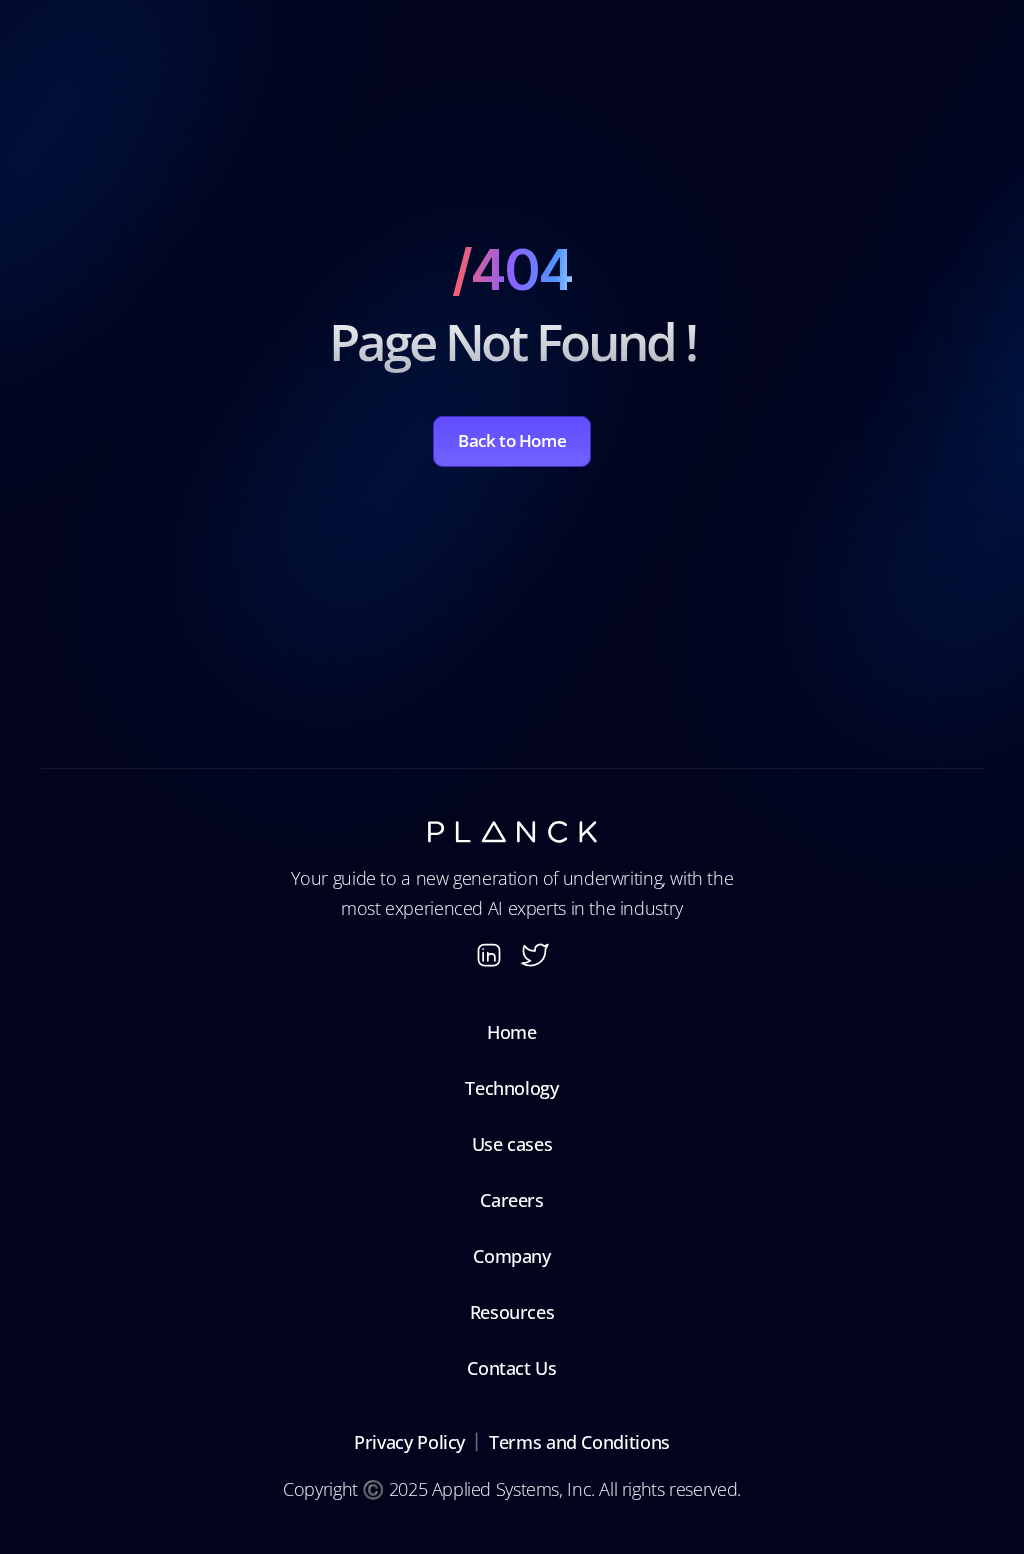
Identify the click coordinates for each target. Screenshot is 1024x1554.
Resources (512, 1312)
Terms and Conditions (579, 1442)
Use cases (512, 1144)
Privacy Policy (409, 1442)
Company (511, 1256)
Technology (511, 1088)
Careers (511, 1200)
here (782, 135)
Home (512, 1032)
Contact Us (511, 1368)
